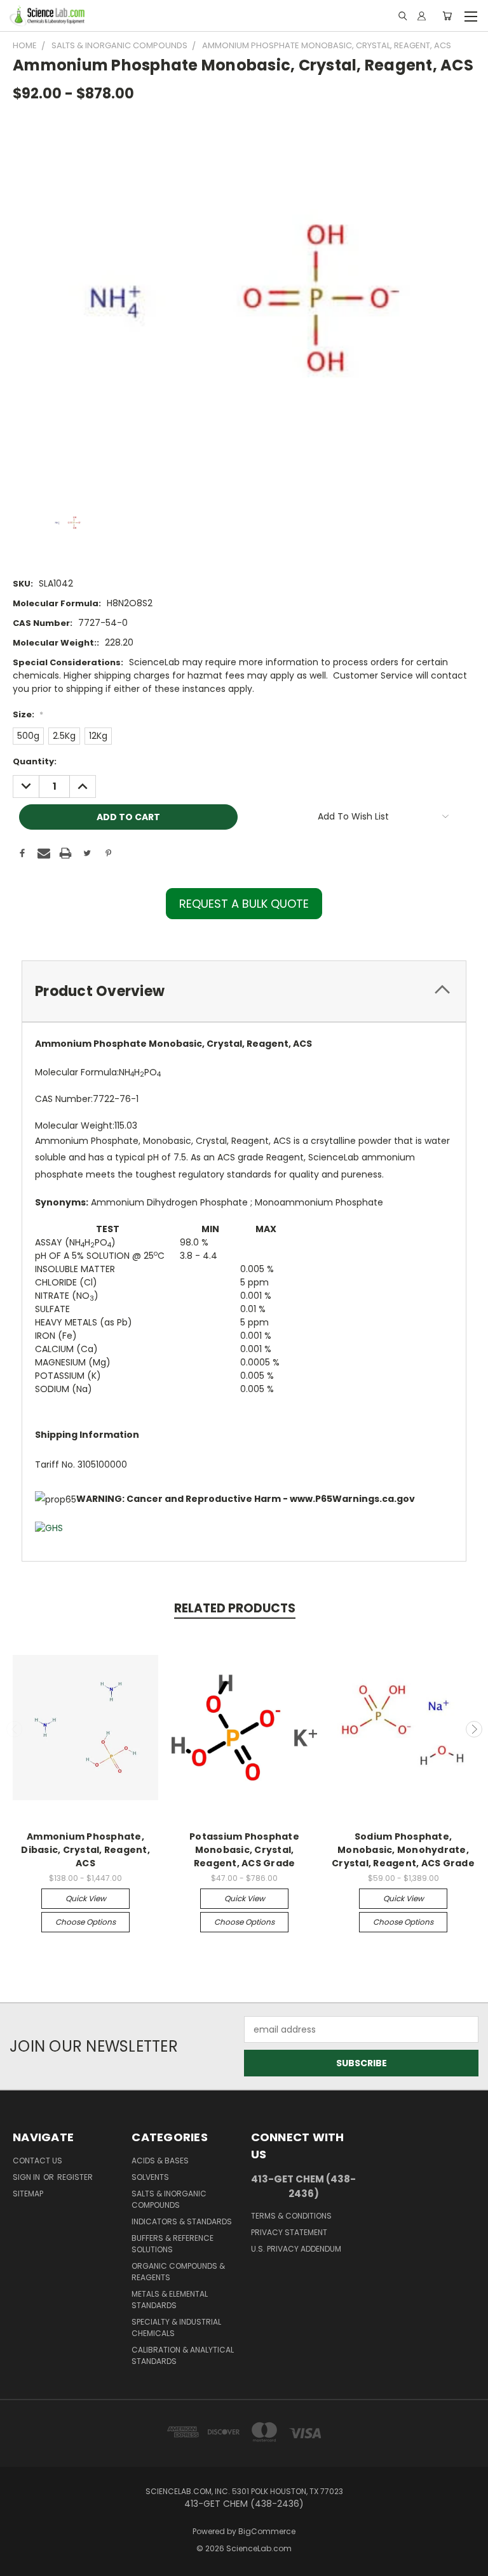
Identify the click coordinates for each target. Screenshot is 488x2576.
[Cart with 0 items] (447, 16)
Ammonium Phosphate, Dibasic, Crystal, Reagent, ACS (85, 1850)
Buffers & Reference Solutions (173, 2244)
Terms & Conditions (291, 2216)
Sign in (27, 2177)
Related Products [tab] (235, 1608)
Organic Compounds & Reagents (178, 2272)
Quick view (86, 1898)
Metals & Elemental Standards (170, 2300)
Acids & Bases (160, 2161)
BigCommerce (267, 2531)
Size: (28, 714)
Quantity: (35, 761)
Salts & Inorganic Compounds (169, 2199)
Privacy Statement (289, 2232)
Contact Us (37, 2161)
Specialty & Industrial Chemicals (176, 2327)
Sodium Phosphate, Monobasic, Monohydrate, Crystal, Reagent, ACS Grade (403, 1850)
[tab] (244, 991)
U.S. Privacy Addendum (296, 2249)
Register (75, 2177)
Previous (15, 1729)
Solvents (150, 2177)
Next (474, 1729)
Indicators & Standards (182, 2221)
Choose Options (85, 1922)
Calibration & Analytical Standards (183, 2355)
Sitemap (28, 2194)
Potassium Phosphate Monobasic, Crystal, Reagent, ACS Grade (244, 1850)
